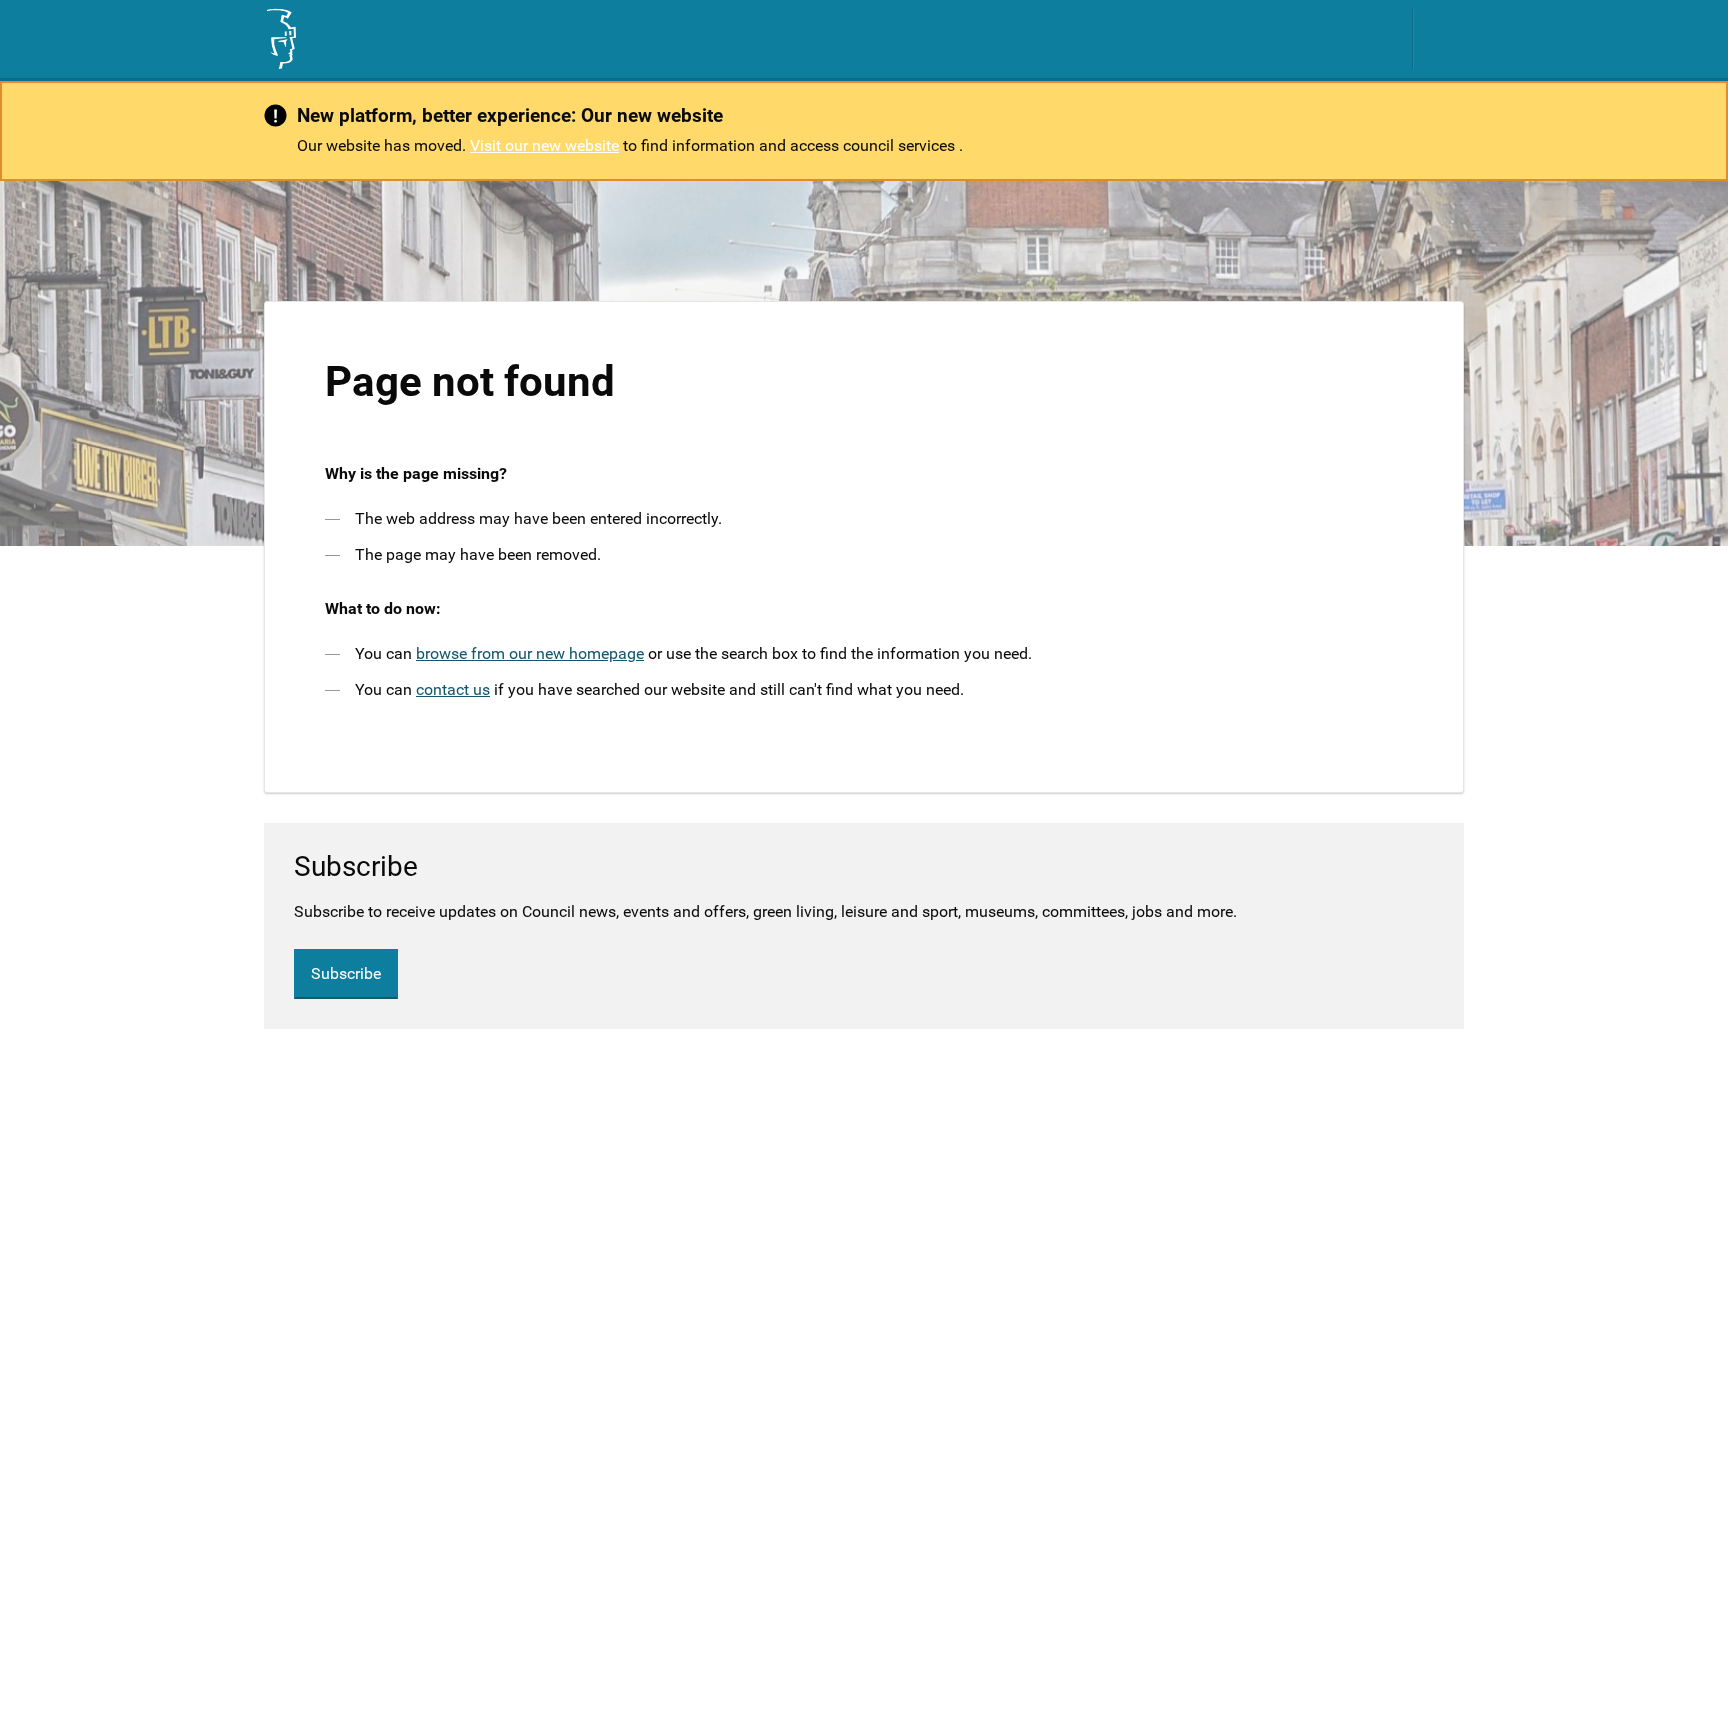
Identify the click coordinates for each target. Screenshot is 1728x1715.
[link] (280, 39)
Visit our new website (544, 145)
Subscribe (346, 973)
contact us (453, 689)
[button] (1449, 39)
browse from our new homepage (530, 653)
